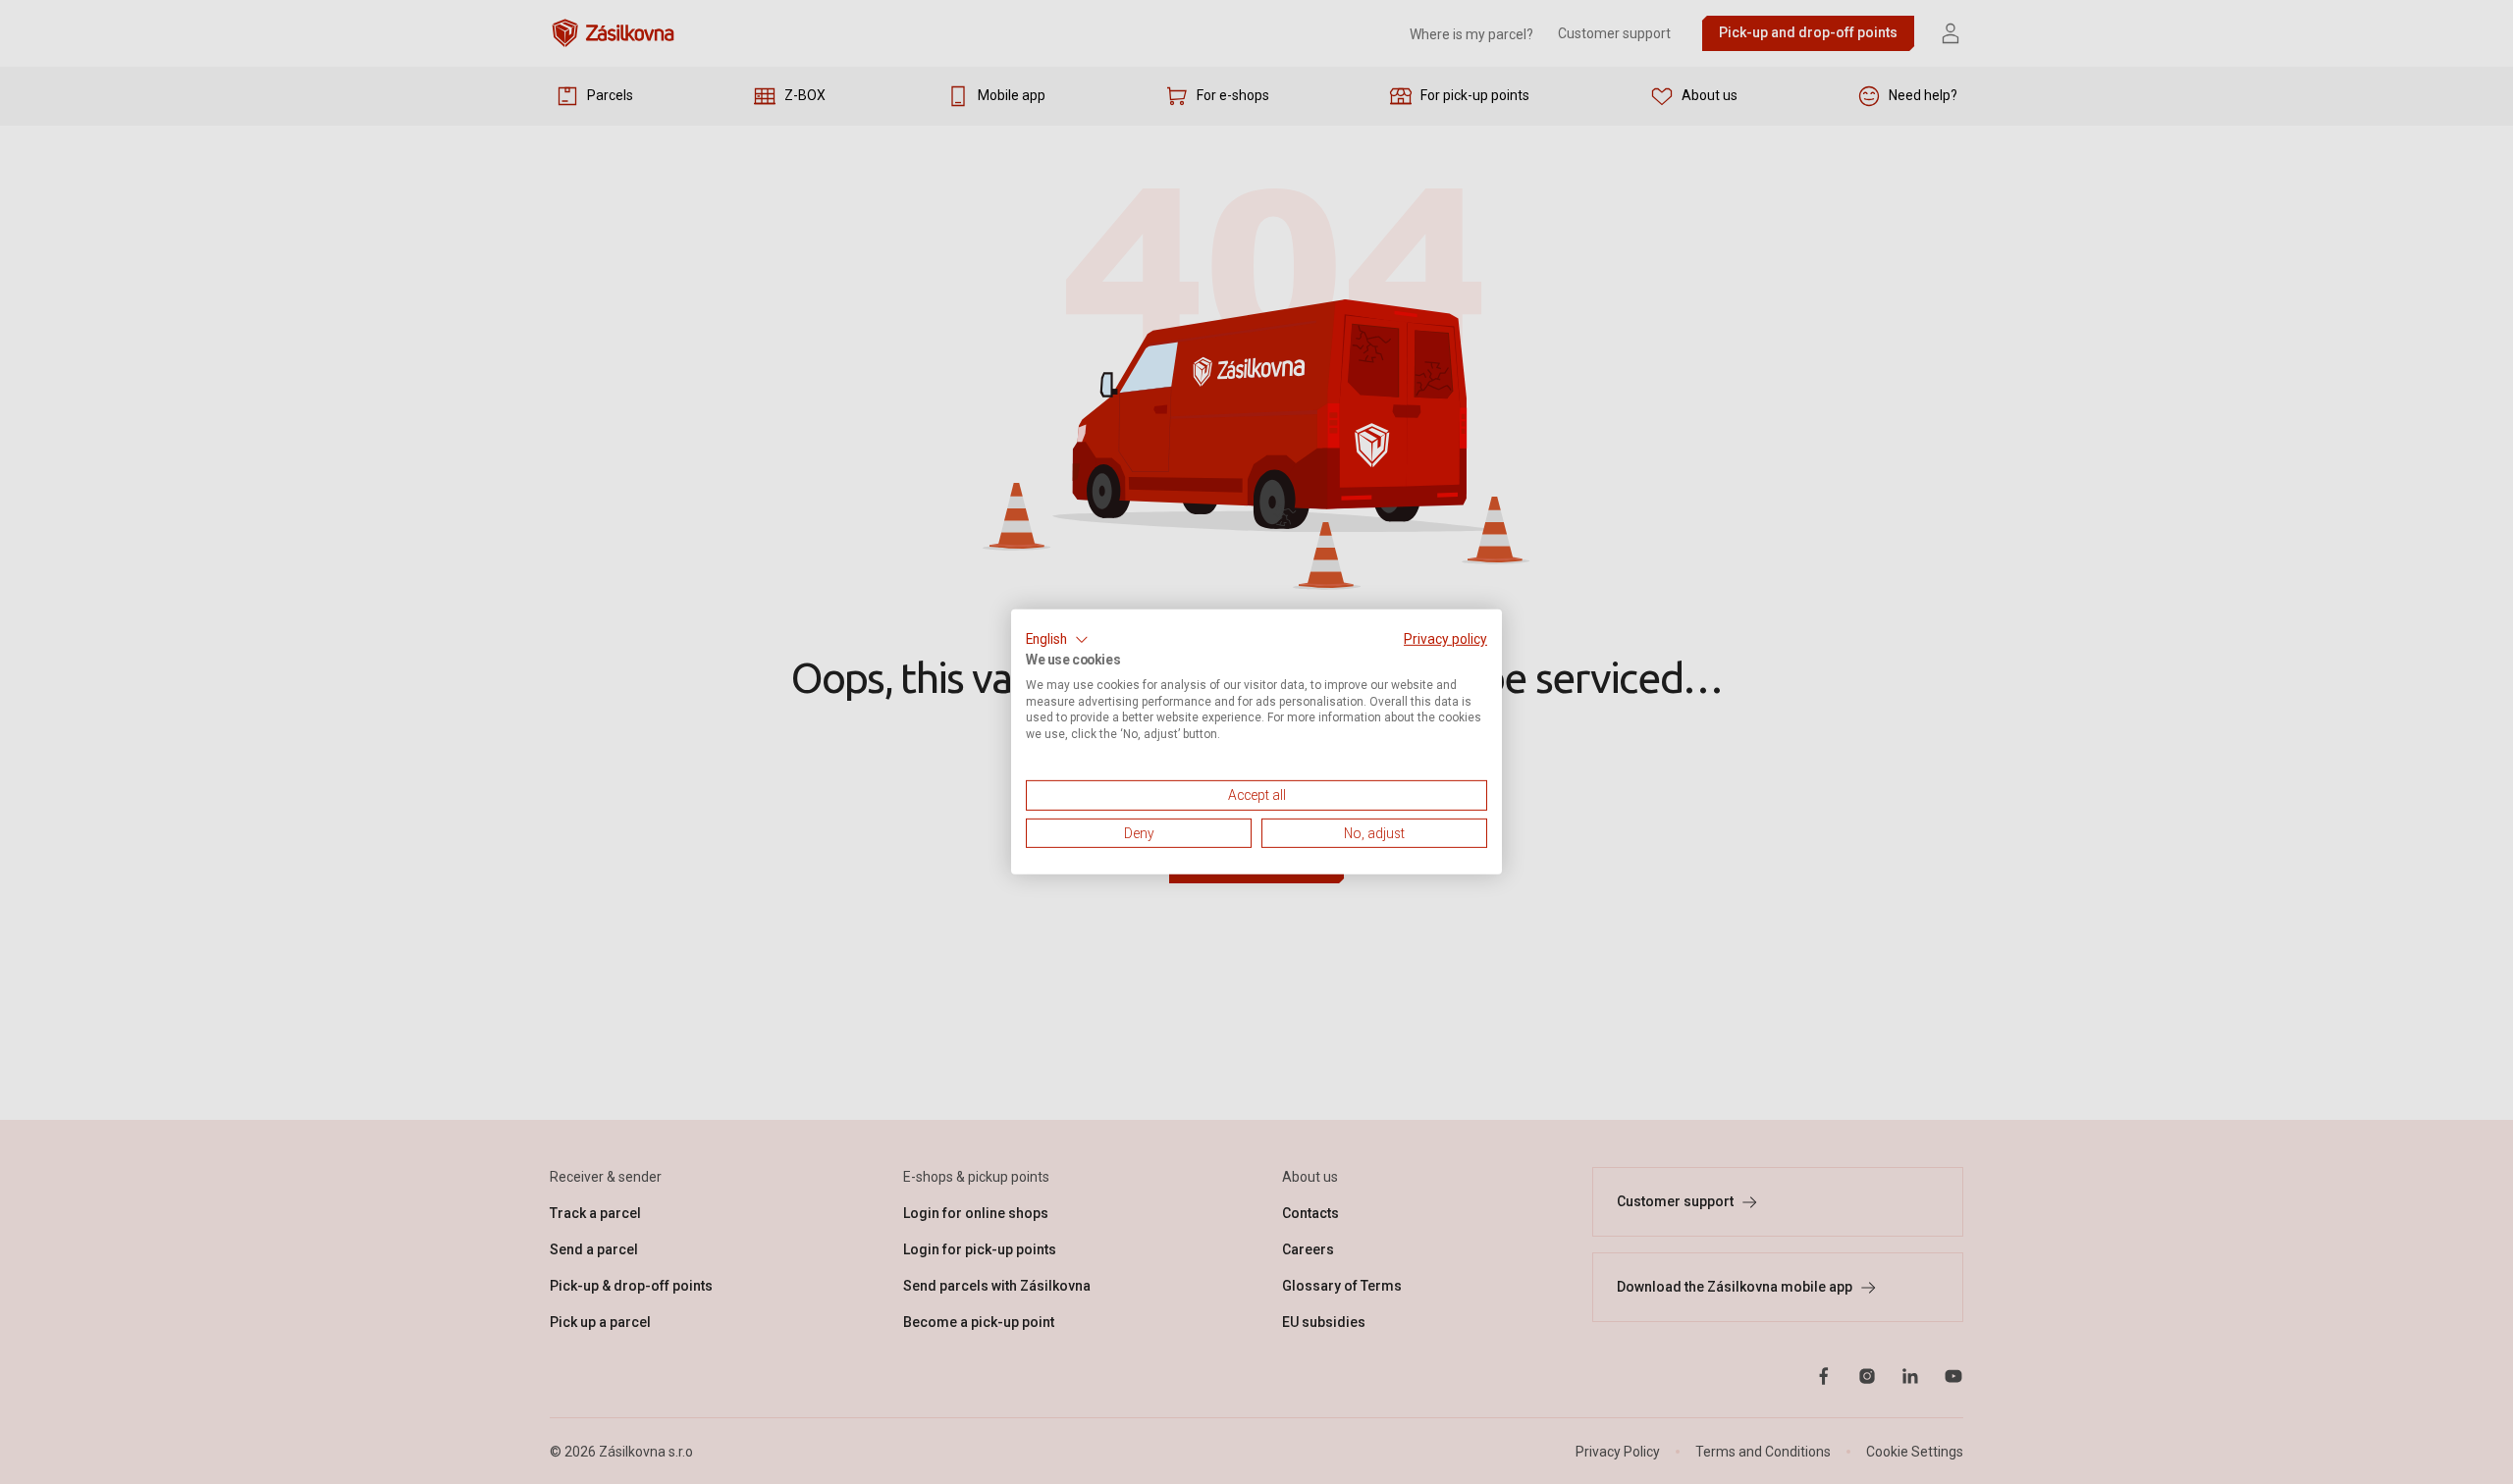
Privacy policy (1445, 639)
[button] (1057, 640)
